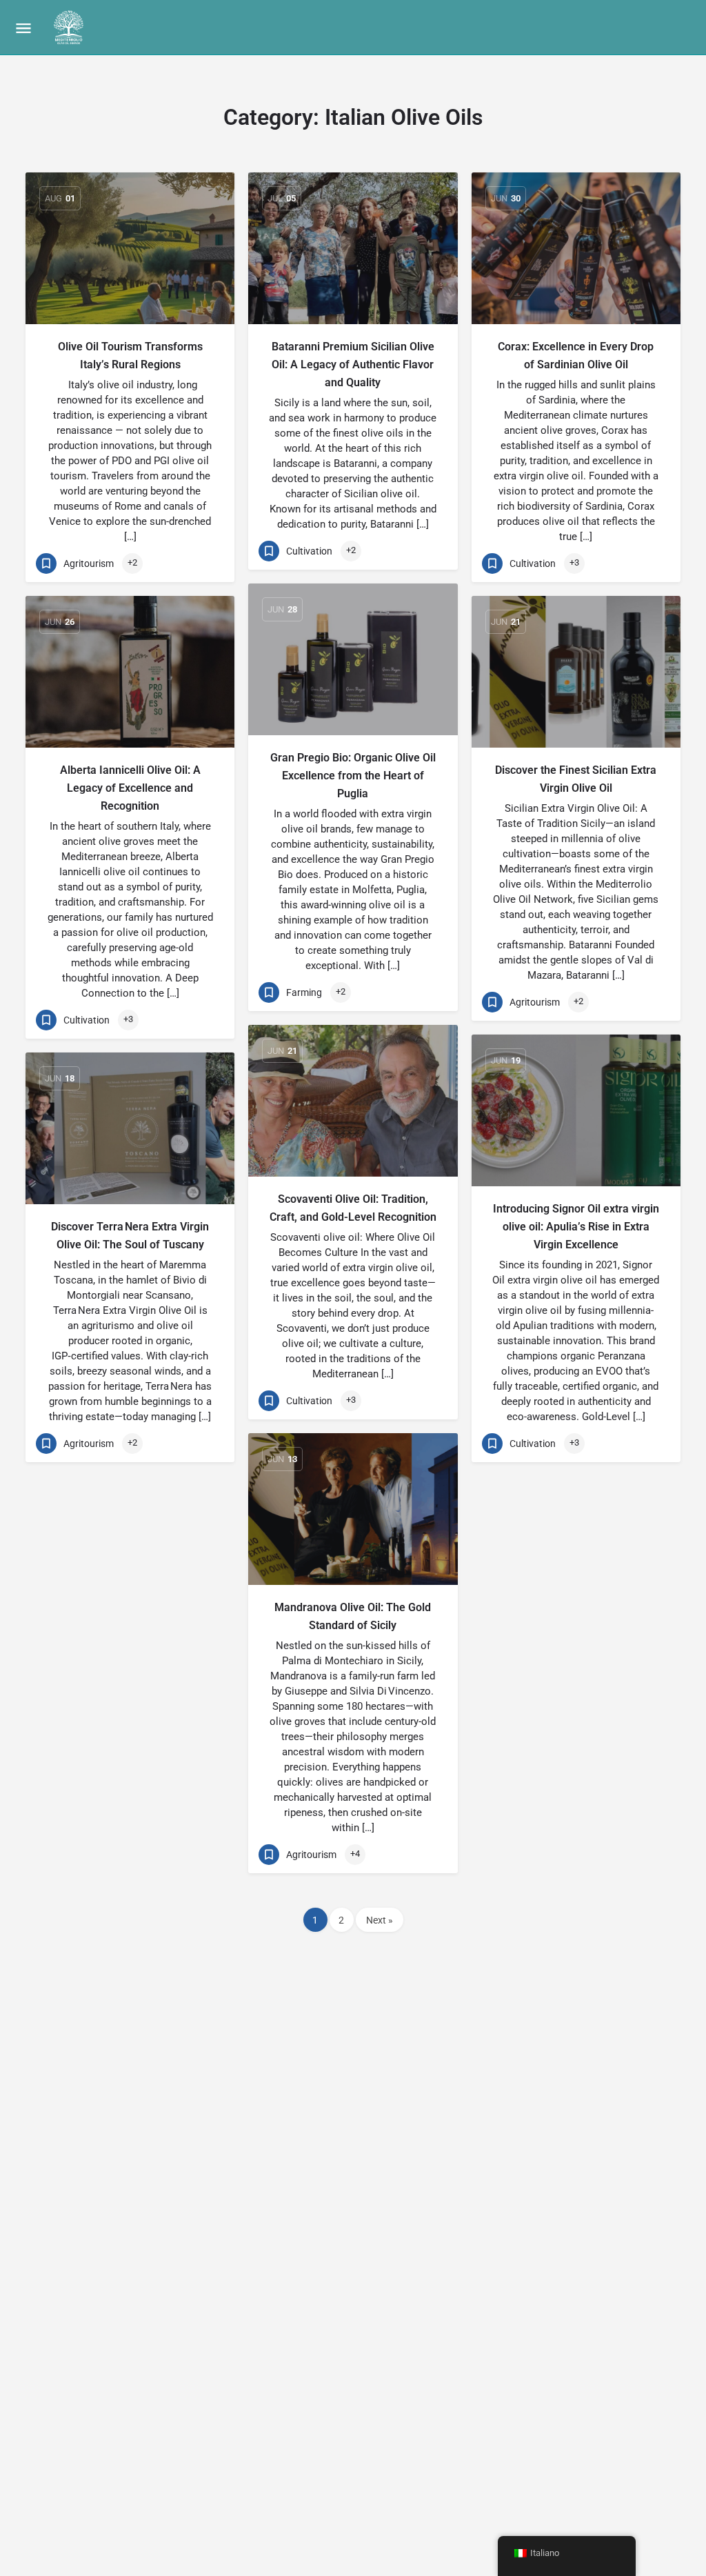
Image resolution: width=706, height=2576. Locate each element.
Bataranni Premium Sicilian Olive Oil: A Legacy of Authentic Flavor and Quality (353, 365)
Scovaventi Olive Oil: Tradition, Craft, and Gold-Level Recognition (353, 1208)
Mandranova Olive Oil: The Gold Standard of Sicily (353, 1616)
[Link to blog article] (130, 248)
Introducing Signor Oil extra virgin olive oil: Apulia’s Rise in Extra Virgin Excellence (576, 1227)
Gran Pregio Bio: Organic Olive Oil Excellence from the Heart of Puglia (353, 776)
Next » (380, 1920)
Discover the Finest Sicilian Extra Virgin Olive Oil (576, 779)
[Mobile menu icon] (23, 28)
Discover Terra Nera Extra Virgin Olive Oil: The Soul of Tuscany (130, 1236)
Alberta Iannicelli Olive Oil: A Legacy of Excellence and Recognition (130, 788)
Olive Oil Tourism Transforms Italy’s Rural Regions (130, 356)
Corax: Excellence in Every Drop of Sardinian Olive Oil (576, 356)
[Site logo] (70, 28)
